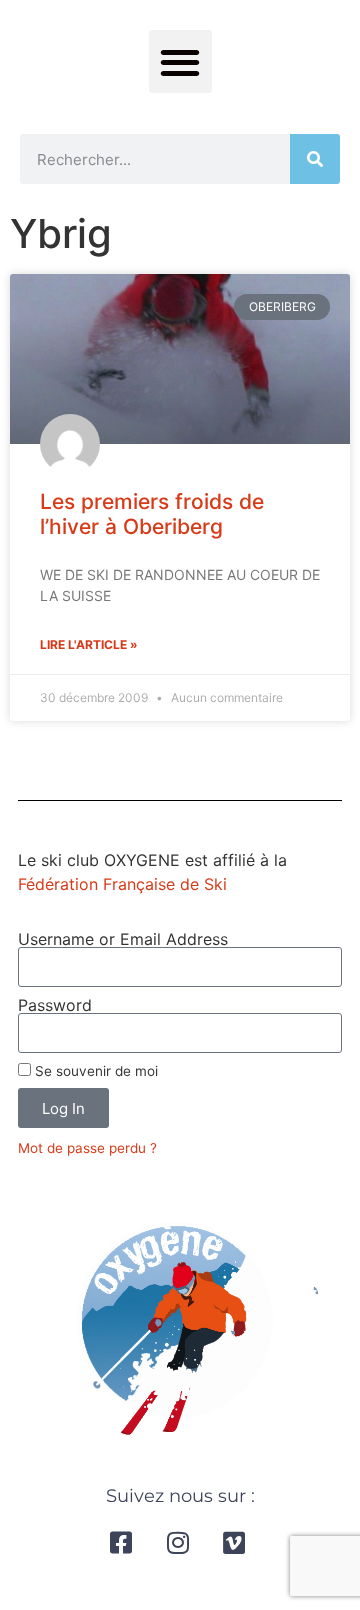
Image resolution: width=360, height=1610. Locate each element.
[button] (180, 61)
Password (55, 1005)
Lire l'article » (89, 644)
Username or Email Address (123, 939)
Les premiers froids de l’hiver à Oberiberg (152, 514)
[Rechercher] (315, 159)
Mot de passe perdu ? (87, 1148)
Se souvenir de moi (94, 1071)
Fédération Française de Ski (122, 884)
